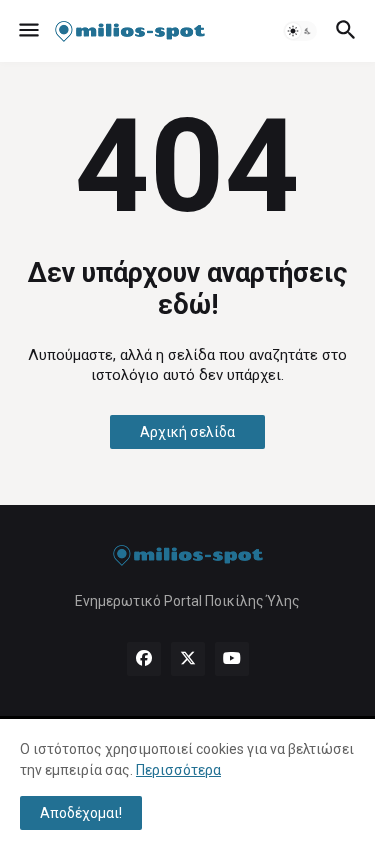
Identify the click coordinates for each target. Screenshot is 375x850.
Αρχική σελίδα (187, 432)
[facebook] (144, 659)
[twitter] (188, 659)
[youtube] (232, 659)
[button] (27, 31)
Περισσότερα (178, 770)
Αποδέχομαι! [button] (81, 813)
